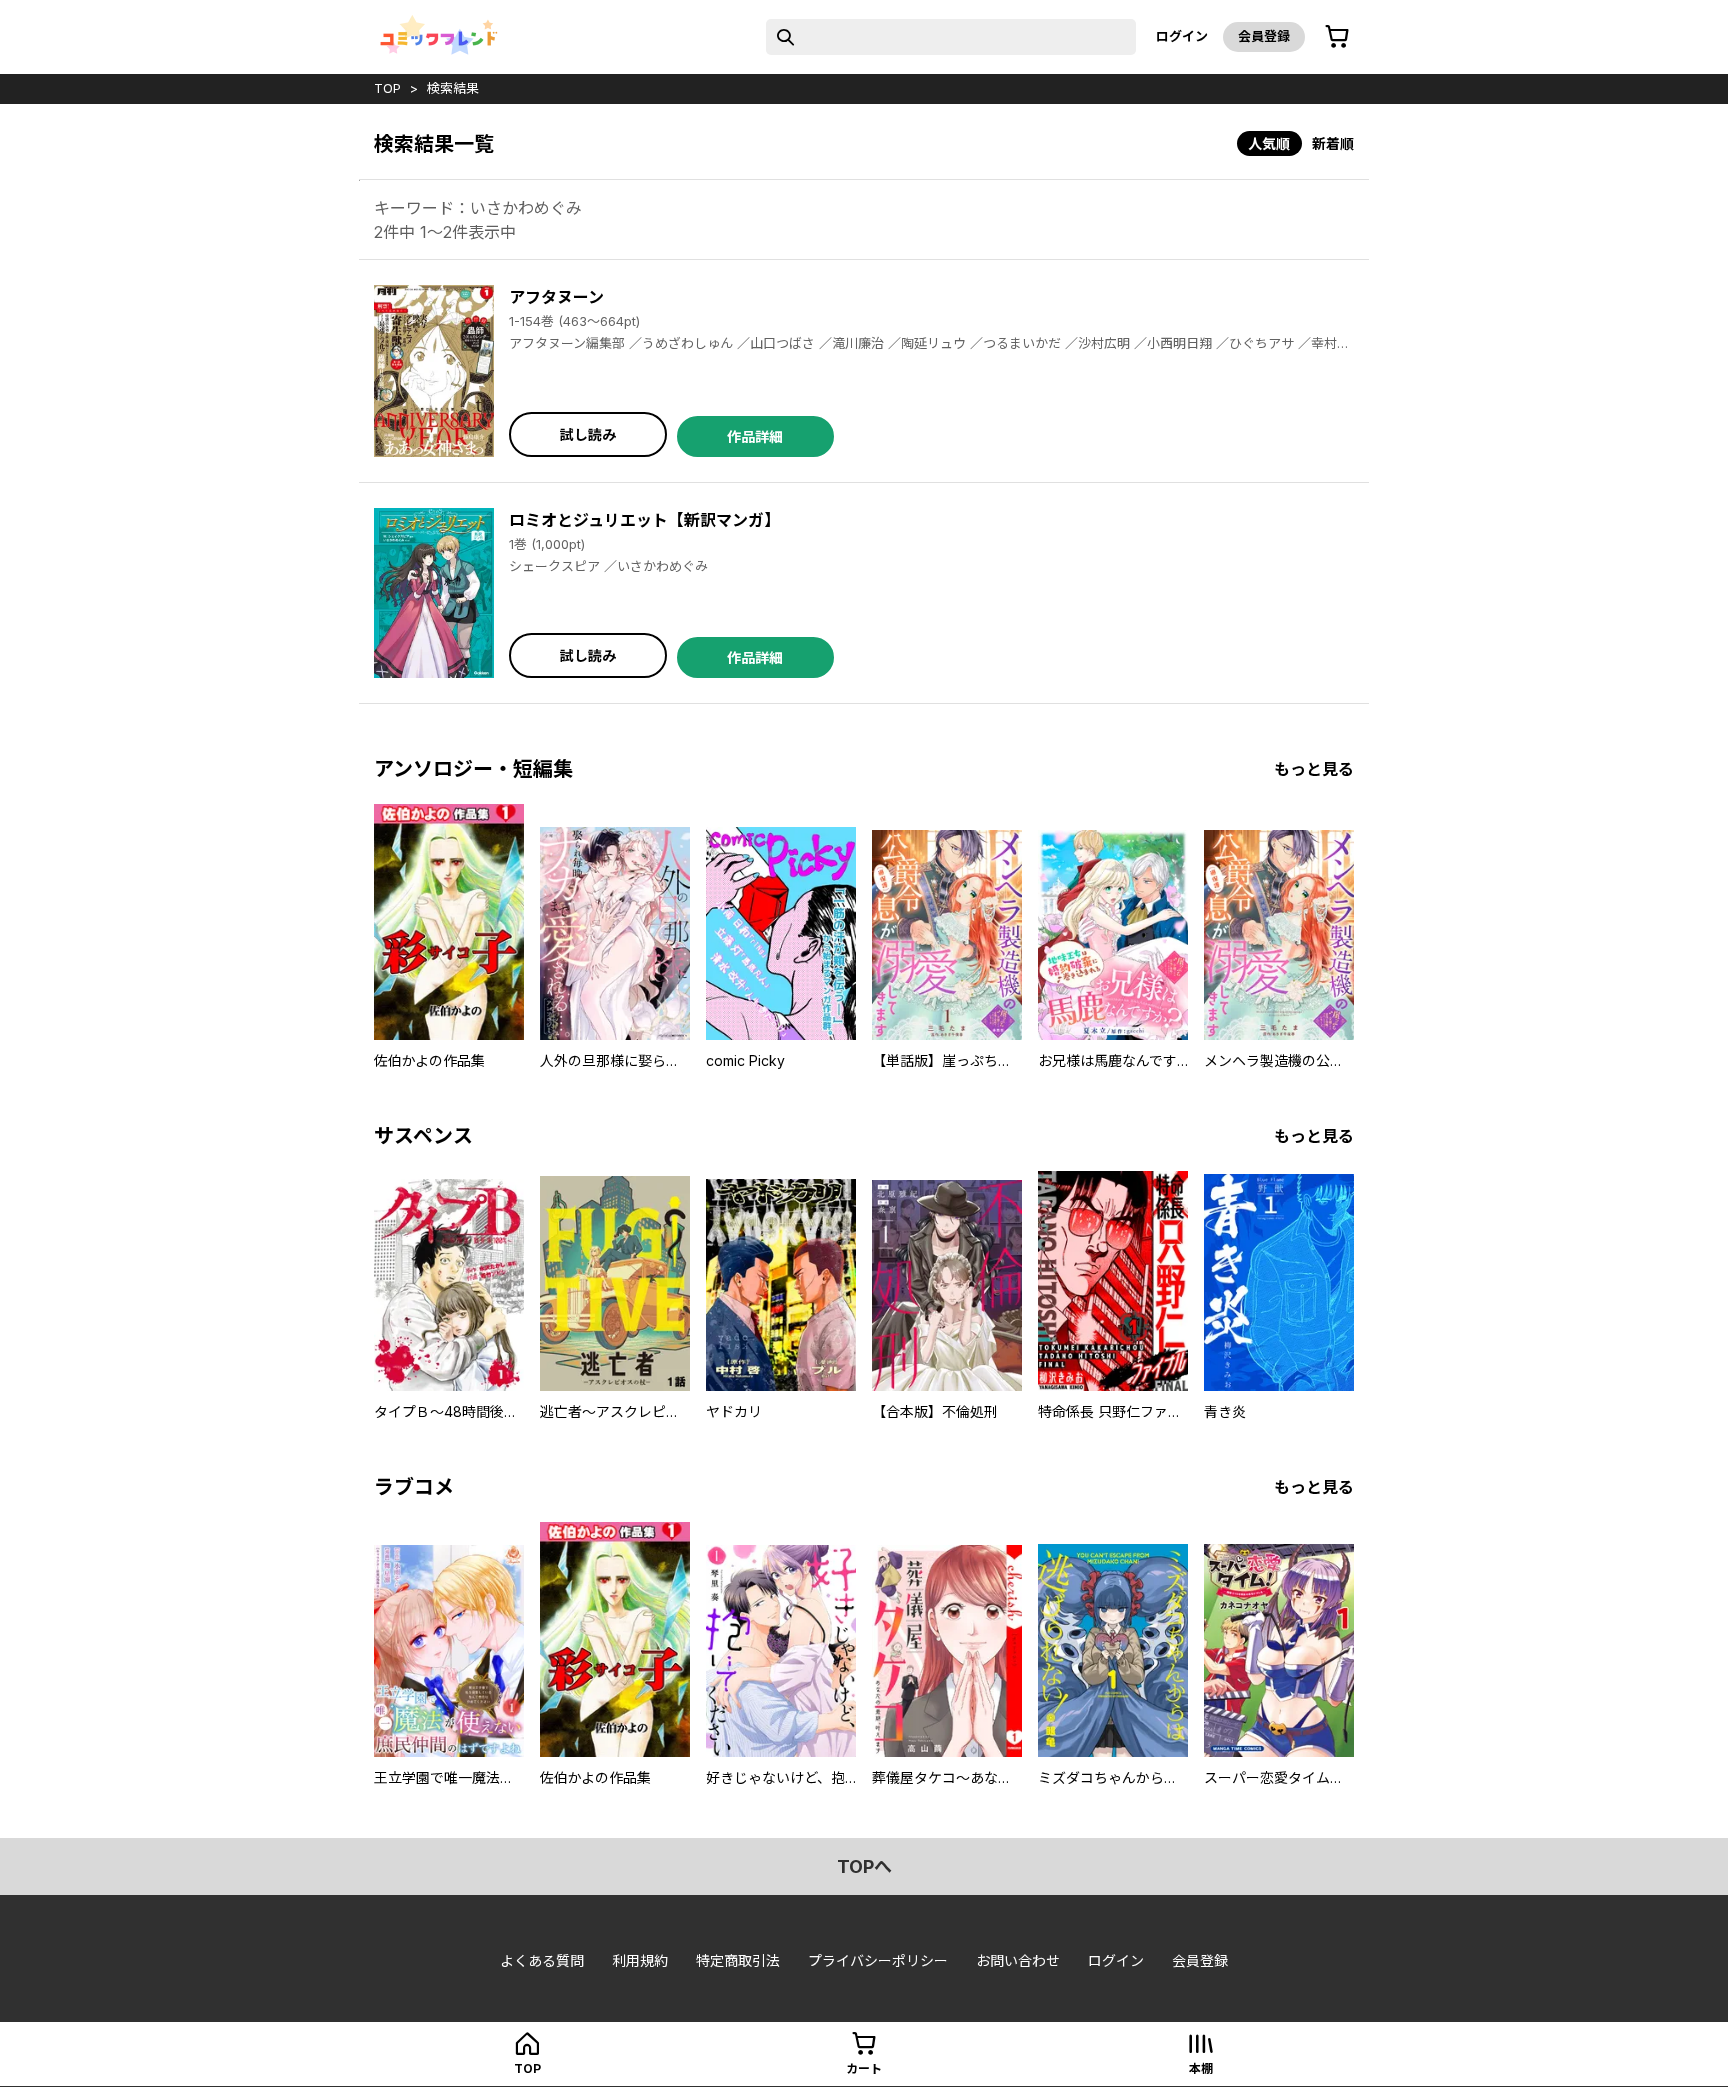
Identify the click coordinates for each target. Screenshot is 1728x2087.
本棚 (1201, 2068)
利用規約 (640, 1960)
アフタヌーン (556, 297)
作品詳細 (755, 436)
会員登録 (1264, 36)
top (387, 88)
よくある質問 (542, 1960)
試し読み (588, 434)
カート (864, 2068)
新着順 (1333, 143)
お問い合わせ (1018, 1960)
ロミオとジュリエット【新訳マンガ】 (644, 520)
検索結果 (453, 88)
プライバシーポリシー (878, 1960)
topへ (864, 1866)
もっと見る (1314, 769)
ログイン (1182, 36)
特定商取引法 (738, 1960)
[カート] (1337, 37)
